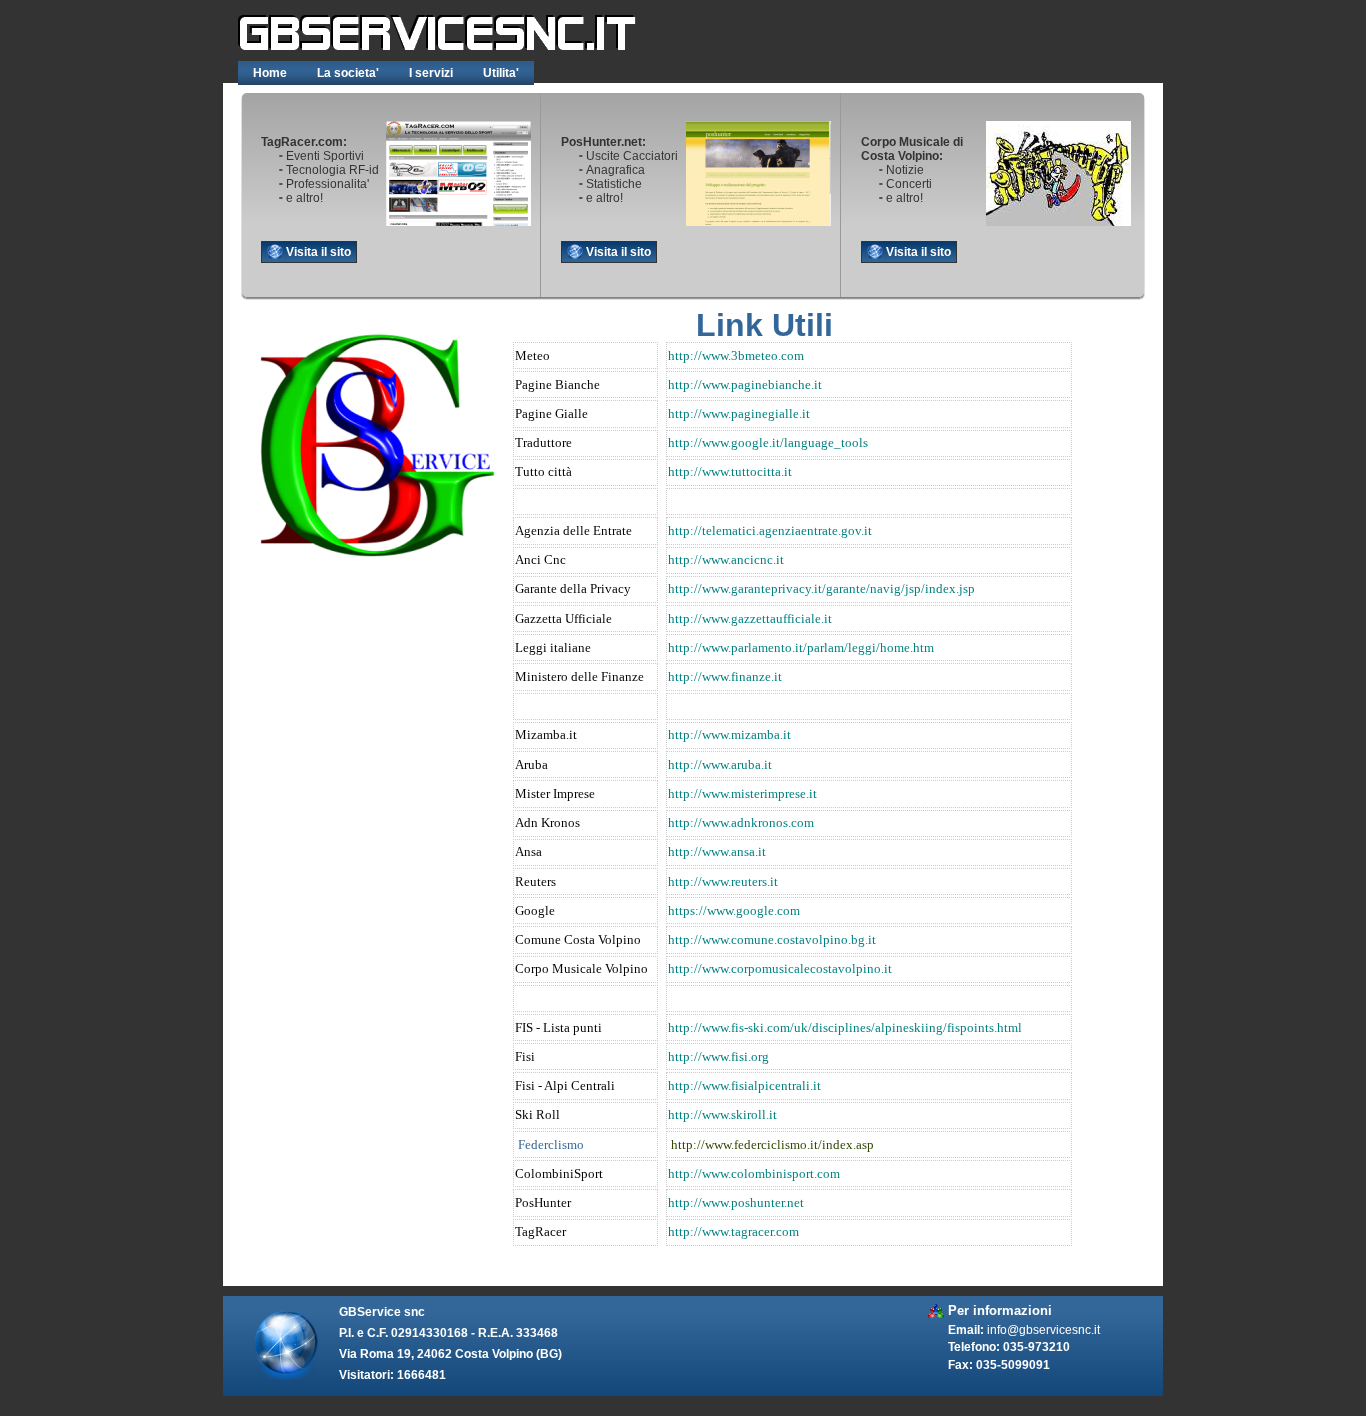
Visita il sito (318, 252)
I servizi (431, 73)
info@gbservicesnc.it (1043, 1329)
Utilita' (501, 73)
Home (270, 73)
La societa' (348, 73)
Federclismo (551, 1144)
